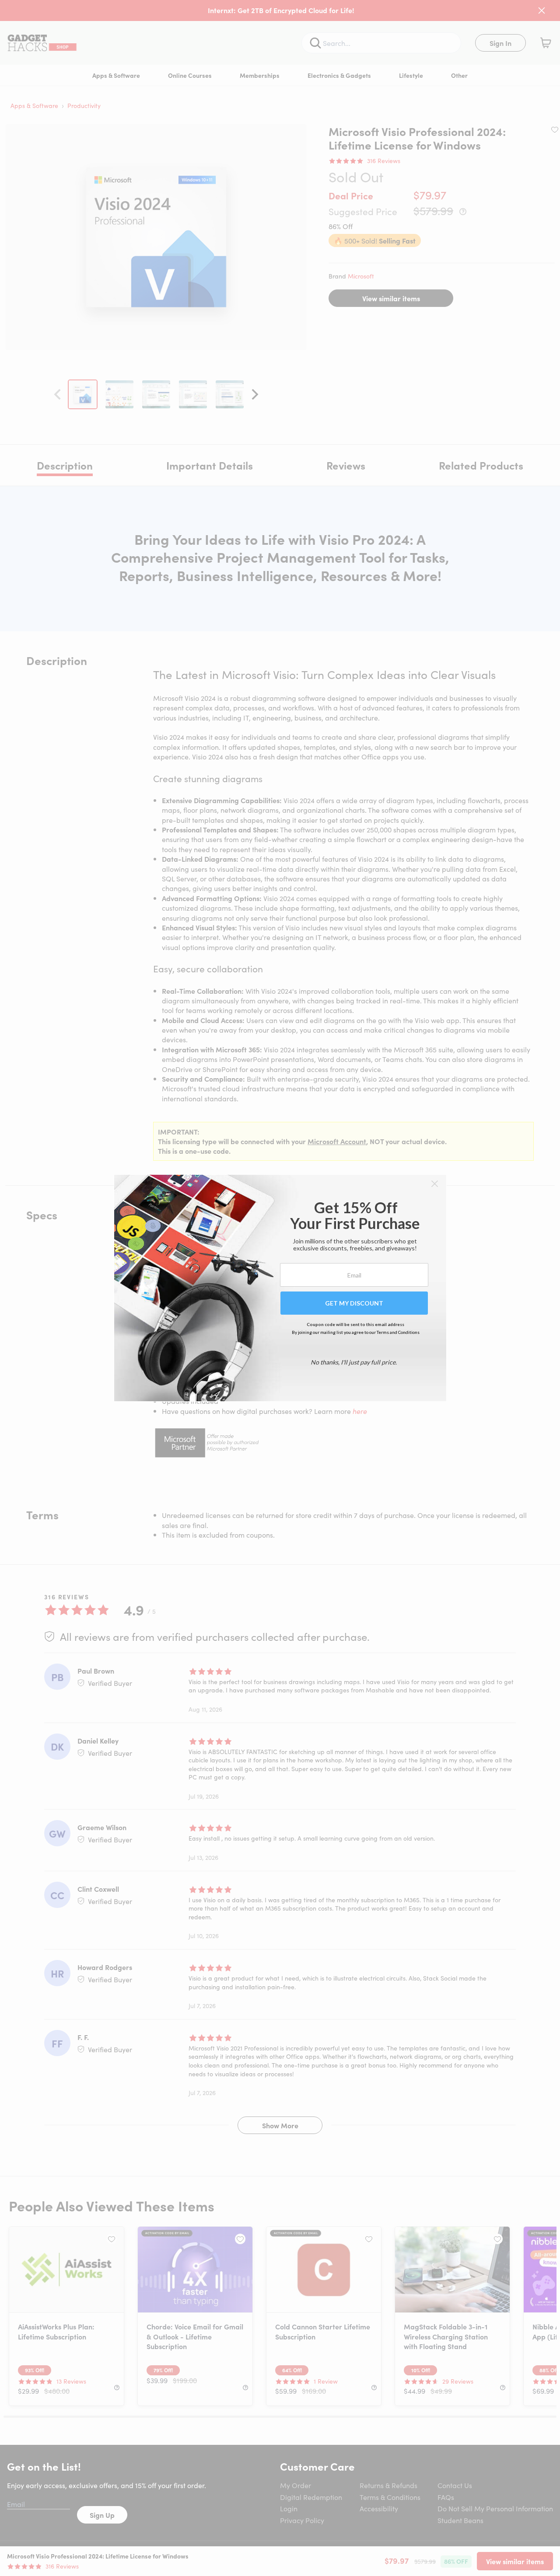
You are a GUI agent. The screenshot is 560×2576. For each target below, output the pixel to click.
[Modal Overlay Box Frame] (280, 1288)
